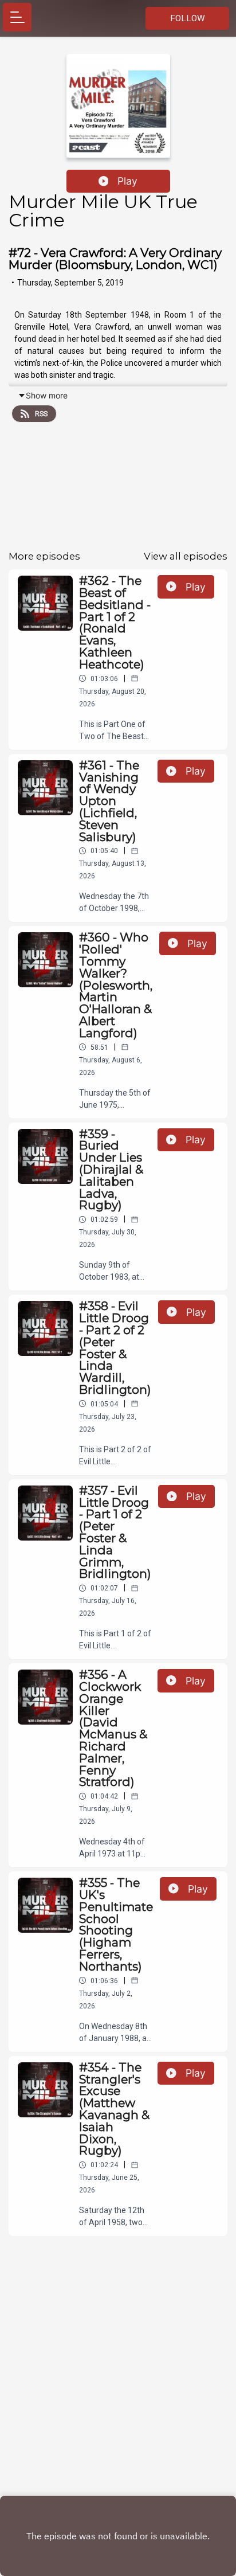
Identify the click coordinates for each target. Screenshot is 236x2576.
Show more (47, 395)
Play (127, 181)
